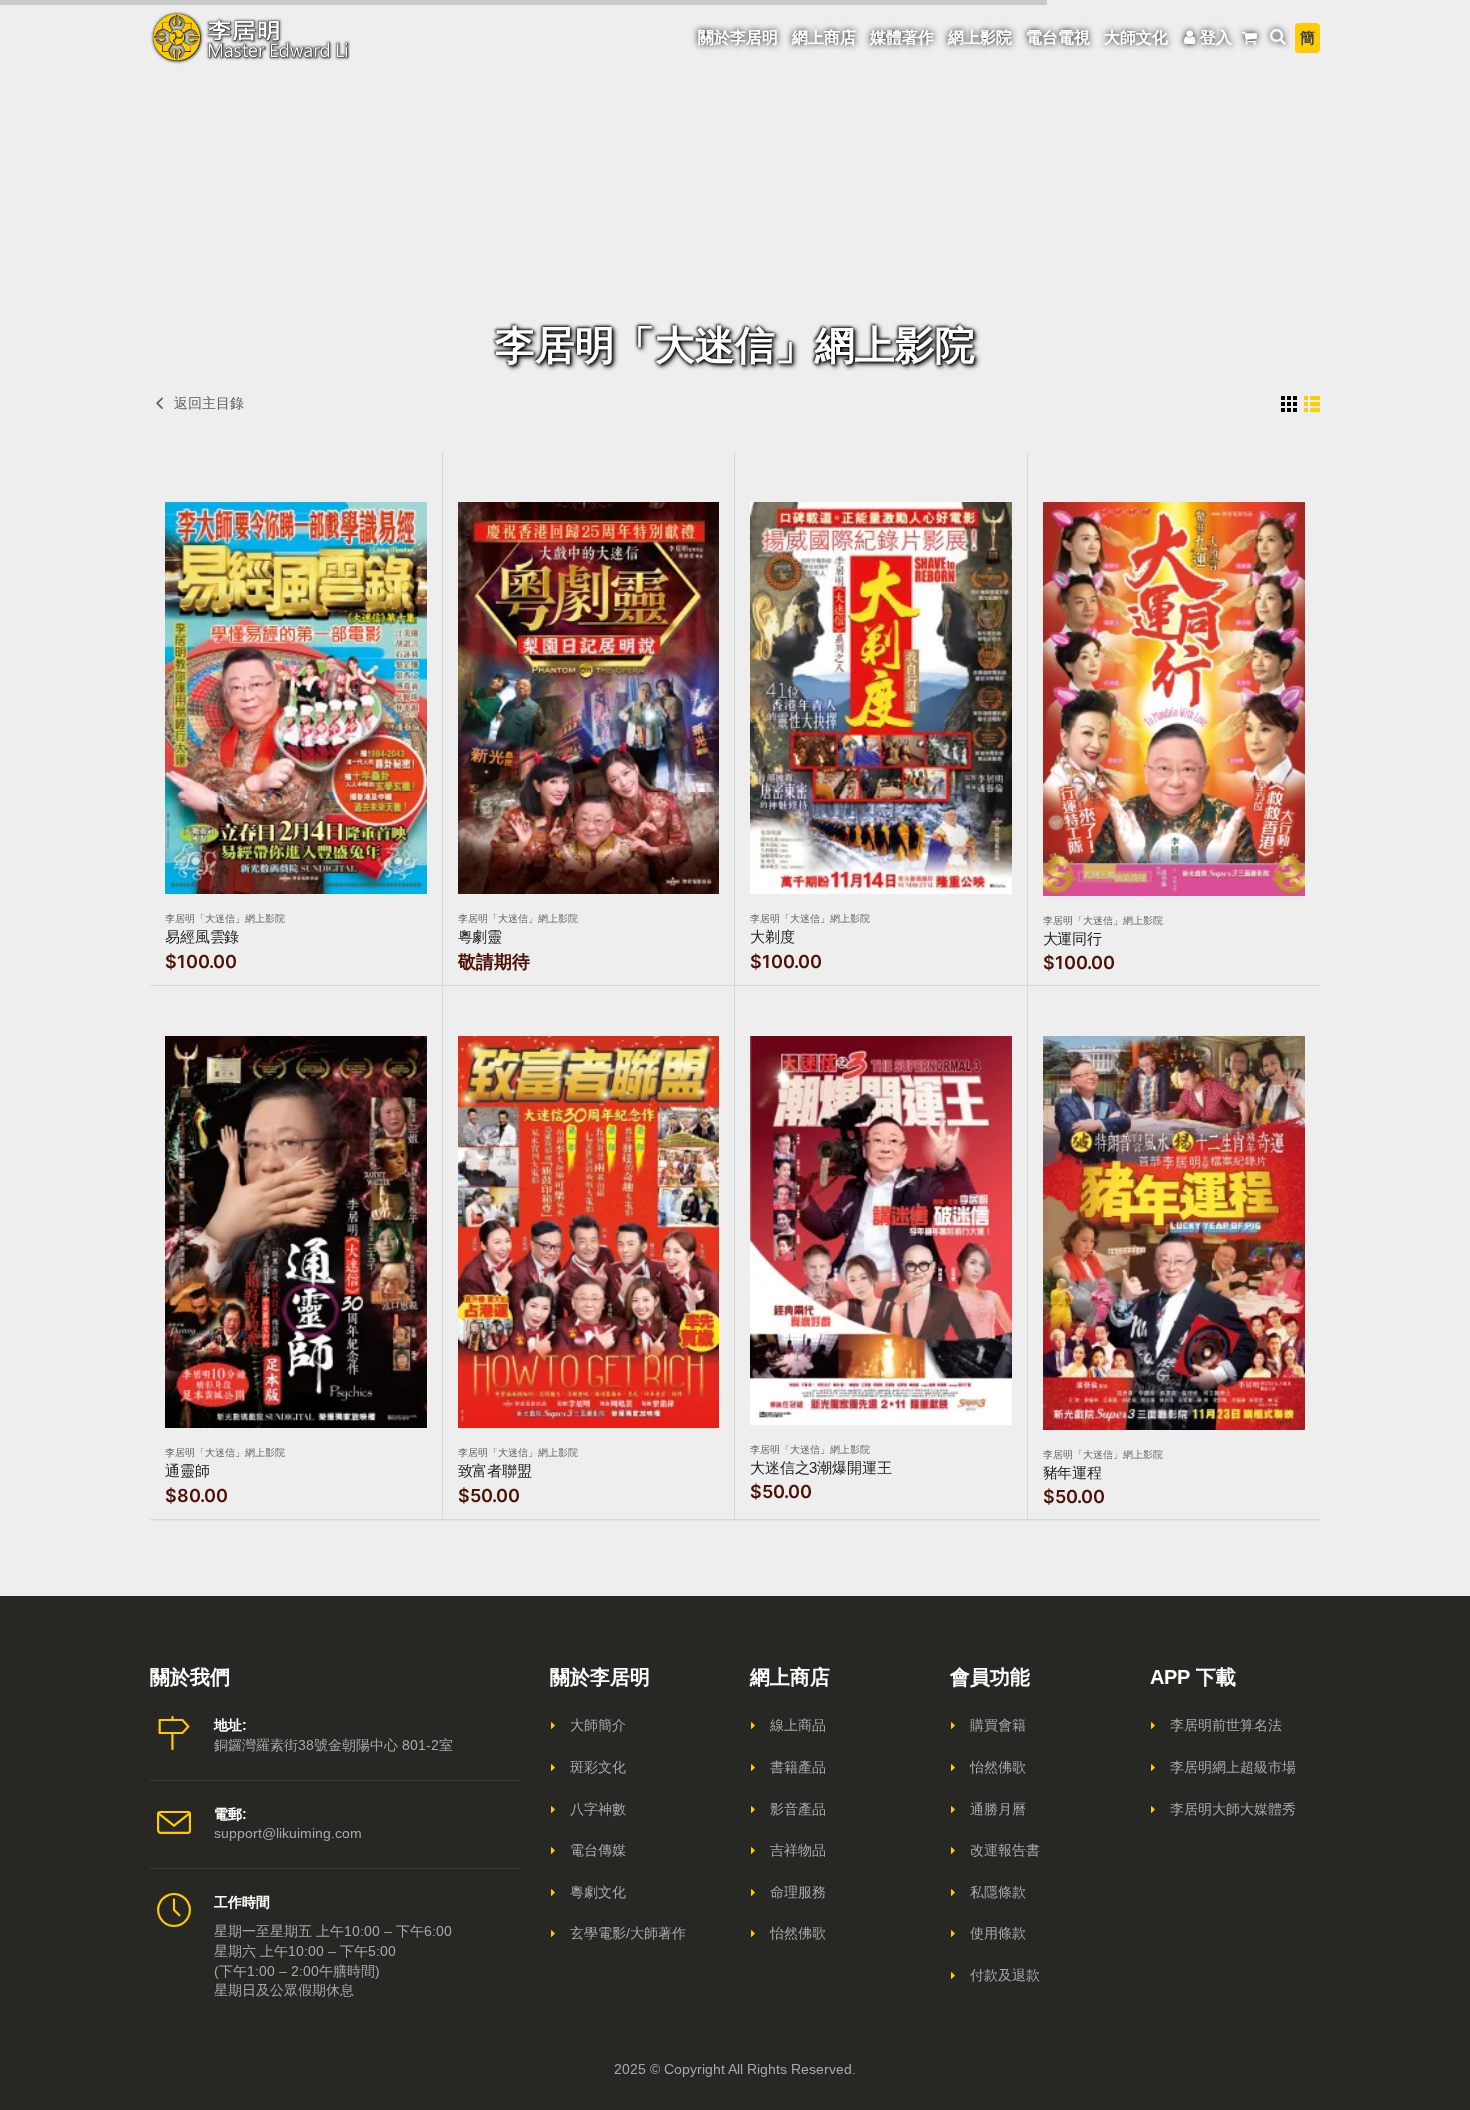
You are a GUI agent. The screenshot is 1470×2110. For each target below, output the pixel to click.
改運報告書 (1005, 1850)
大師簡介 (598, 1725)
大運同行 (1072, 938)
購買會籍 (998, 1725)
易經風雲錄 (202, 936)
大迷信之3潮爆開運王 (821, 1467)
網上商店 (824, 37)
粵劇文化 (598, 1892)
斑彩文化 (598, 1767)
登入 (1216, 37)
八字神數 (598, 1809)
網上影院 (980, 37)
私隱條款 (998, 1892)
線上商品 (798, 1725)
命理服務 (798, 1892)
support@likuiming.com (288, 1833)
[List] (1312, 403)
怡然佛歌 (798, 1933)
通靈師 (187, 1470)
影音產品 (798, 1809)
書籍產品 (798, 1767)
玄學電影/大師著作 (628, 1933)
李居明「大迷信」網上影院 (225, 918)
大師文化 (1136, 37)
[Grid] (1289, 403)
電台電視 (1058, 37)
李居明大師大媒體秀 (1233, 1809)
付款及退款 (1005, 1975)
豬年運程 (1072, 1472)
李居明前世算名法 (1226, 1725)
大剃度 (772, 936)
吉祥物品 (798, 1850)
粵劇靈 (480, 936)
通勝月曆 (998, 1809)
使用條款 (998, 1933)
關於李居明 (738, 37)
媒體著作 (902, 37)
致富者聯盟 (495, 1470)
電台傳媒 (598, 1850)
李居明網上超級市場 (1233, 1767)
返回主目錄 (207, 403)
